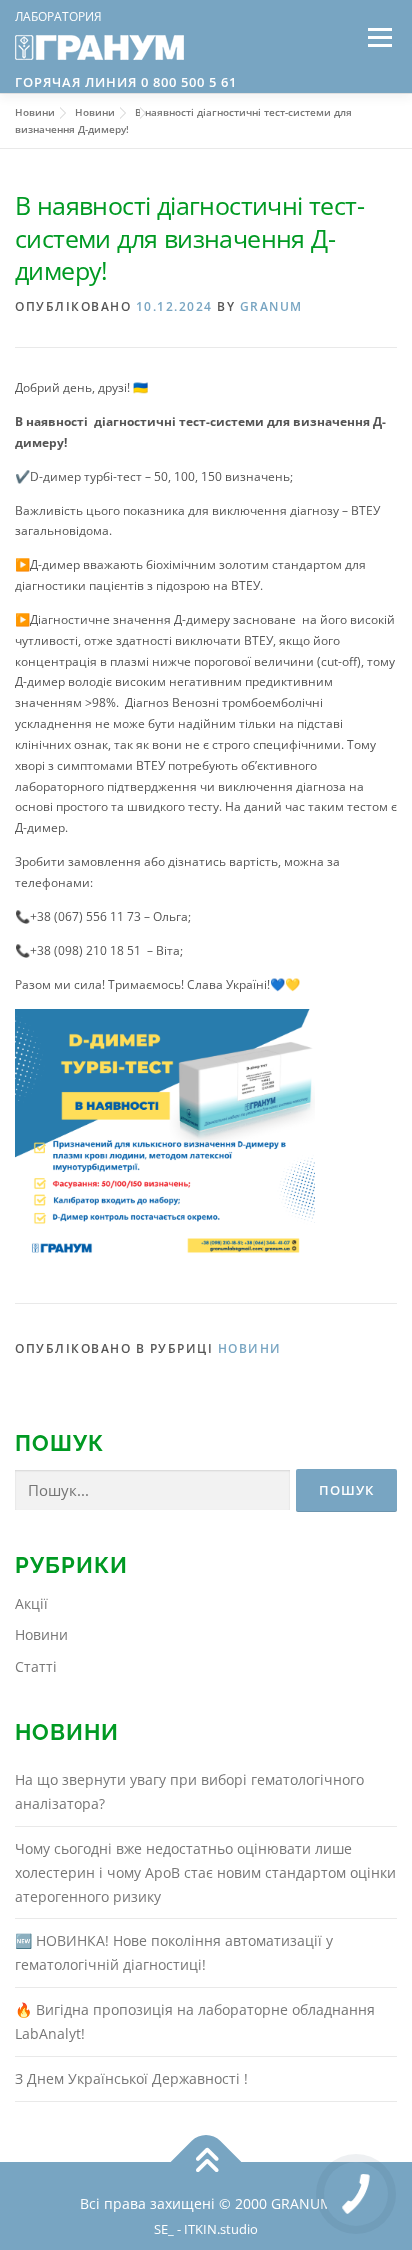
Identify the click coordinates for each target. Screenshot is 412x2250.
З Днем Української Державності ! (131, 2078)
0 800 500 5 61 (187, 82)
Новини (250, 1348)
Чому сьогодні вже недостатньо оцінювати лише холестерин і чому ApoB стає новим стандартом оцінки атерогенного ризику (205, 1872)
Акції (31, 1603)
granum (271, 306)
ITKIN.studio (223, 2229)
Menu (378, 37)
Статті (36, 1666)
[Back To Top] (206, 2161)
